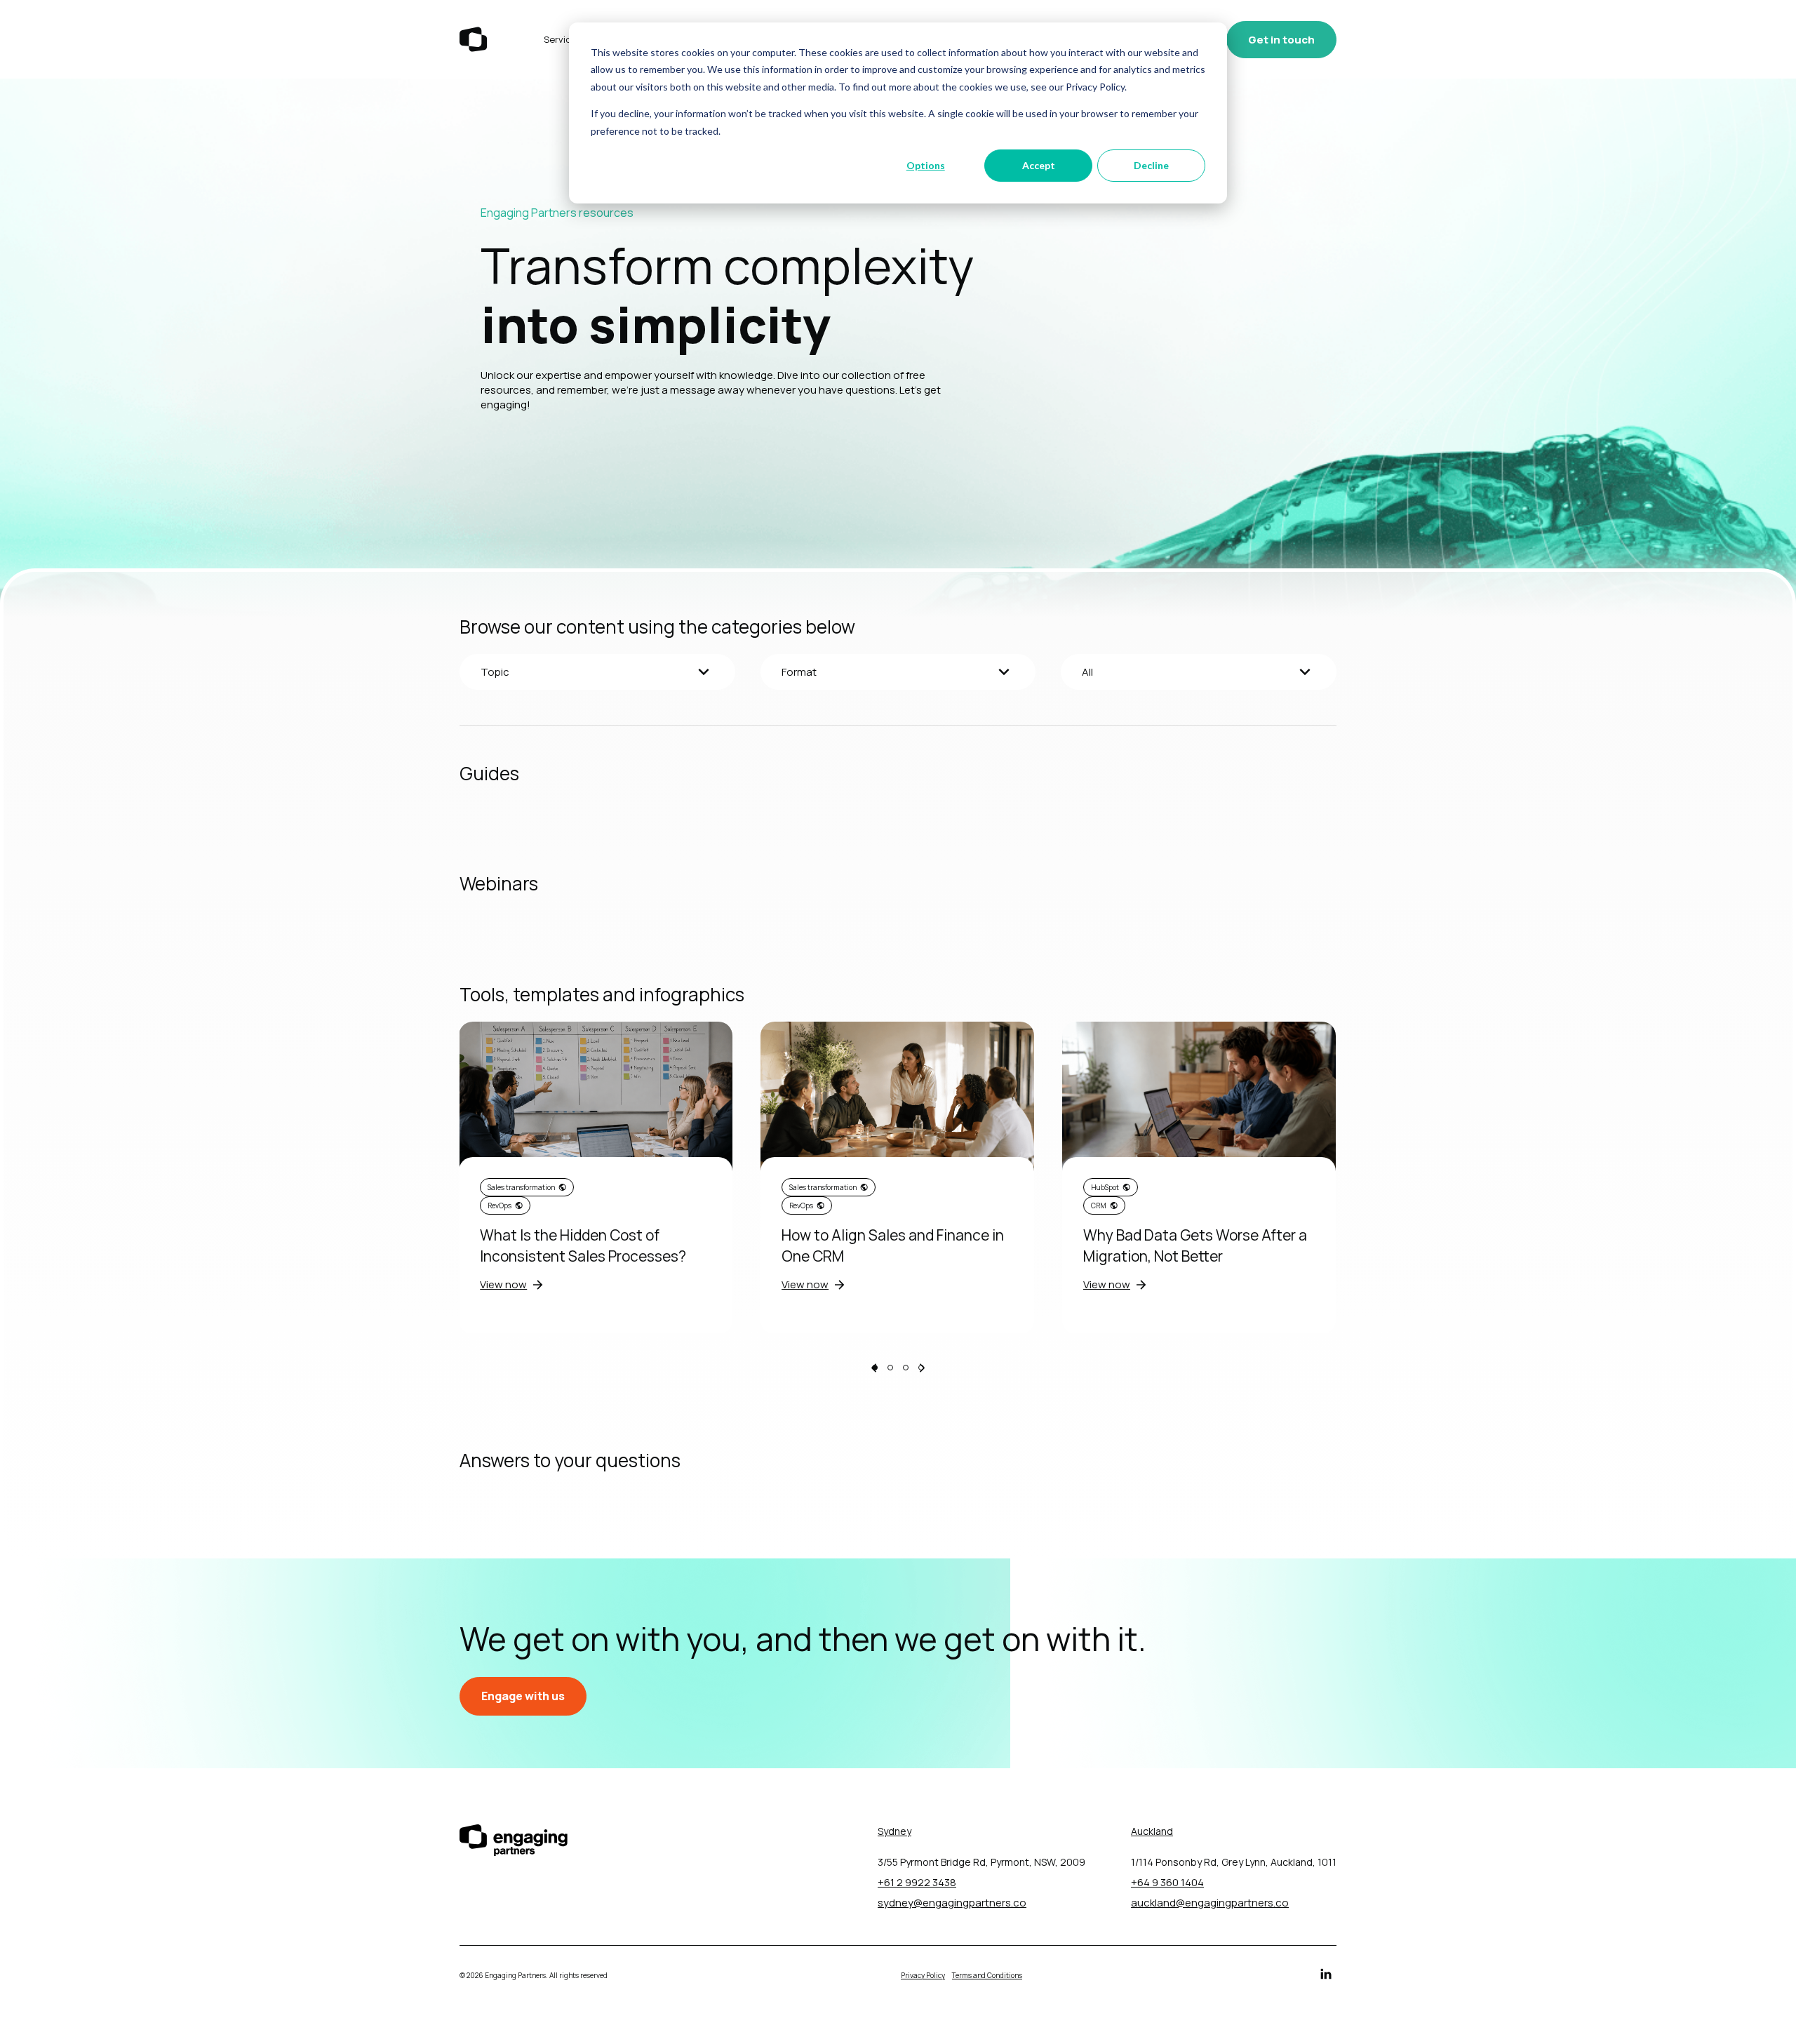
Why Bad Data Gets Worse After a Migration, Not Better (1195, 1245)
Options (926, 165)
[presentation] (874, 1369)
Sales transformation (521, 1187)
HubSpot (1105, 1187)
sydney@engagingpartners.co (952, 1903)
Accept (1039, 165)
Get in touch (1281, 40)
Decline (1151, 165)
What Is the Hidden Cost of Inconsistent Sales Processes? (583, 1245)
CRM (1099, 1205)
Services (563, 39)
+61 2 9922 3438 (917, 1882)
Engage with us (523, 1696)
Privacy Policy (923, 1975)
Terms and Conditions (987, 1975)
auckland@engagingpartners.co (1210, 1903)
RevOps (500, 1205)
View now (503, 1284)
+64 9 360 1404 (1167, 1882)
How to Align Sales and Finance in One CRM (893, 1245)
